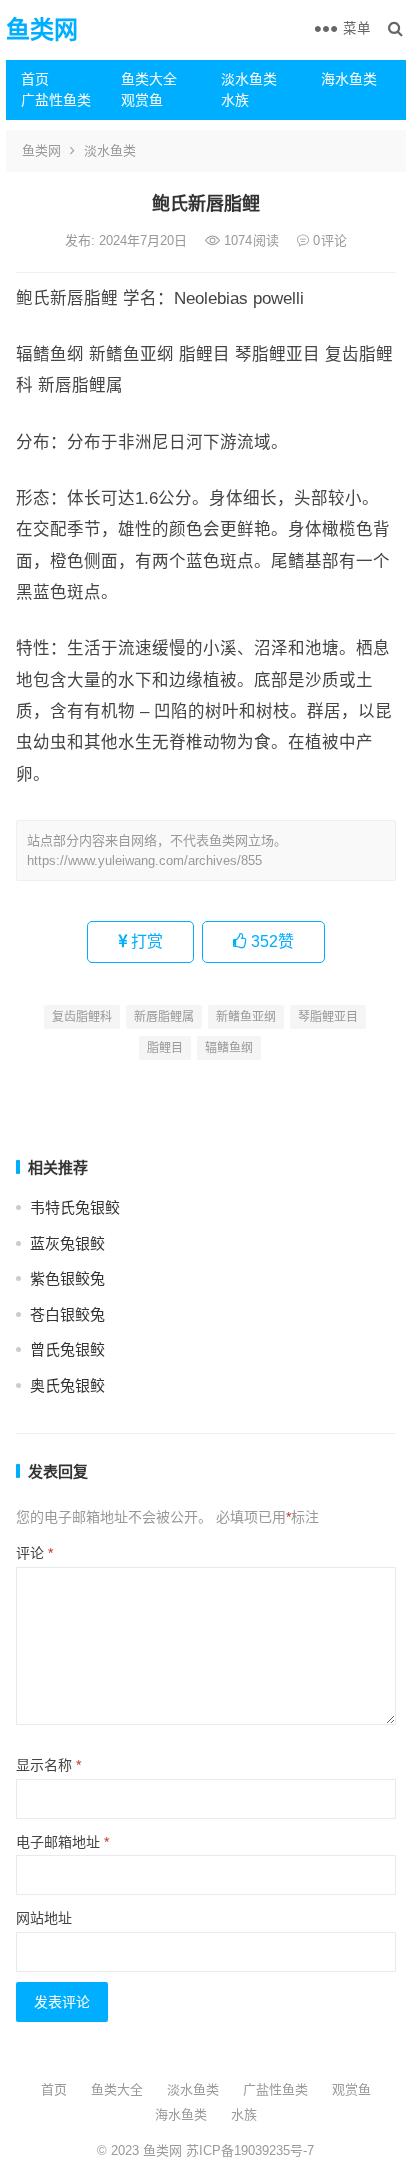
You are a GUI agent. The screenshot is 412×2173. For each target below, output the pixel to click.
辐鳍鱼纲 (229, 1048)
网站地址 (44, 1918)
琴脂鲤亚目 (328, 1017)
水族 (235, 100)
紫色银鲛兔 (67, 1278)
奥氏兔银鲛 (67, 1385)
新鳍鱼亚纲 (246, 1017)
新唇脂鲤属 (164, 1017)
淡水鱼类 (249, 79)
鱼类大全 (149, 79)
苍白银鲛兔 (67, 1314)
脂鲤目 (165, 1048)
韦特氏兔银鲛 (75, 1207)
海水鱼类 (349, 79)
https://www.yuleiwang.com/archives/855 (144, 860)
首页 (35, 79)
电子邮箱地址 (62, 1842)
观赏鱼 (142, 100)
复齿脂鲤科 (82, 1017)
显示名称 (48, 1765)
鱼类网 (42, 29)
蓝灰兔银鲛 (67, 1243)
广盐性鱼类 (56, 100)
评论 (34, 1553)
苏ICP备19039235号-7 (248, 2150)
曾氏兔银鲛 (67, 1349)
